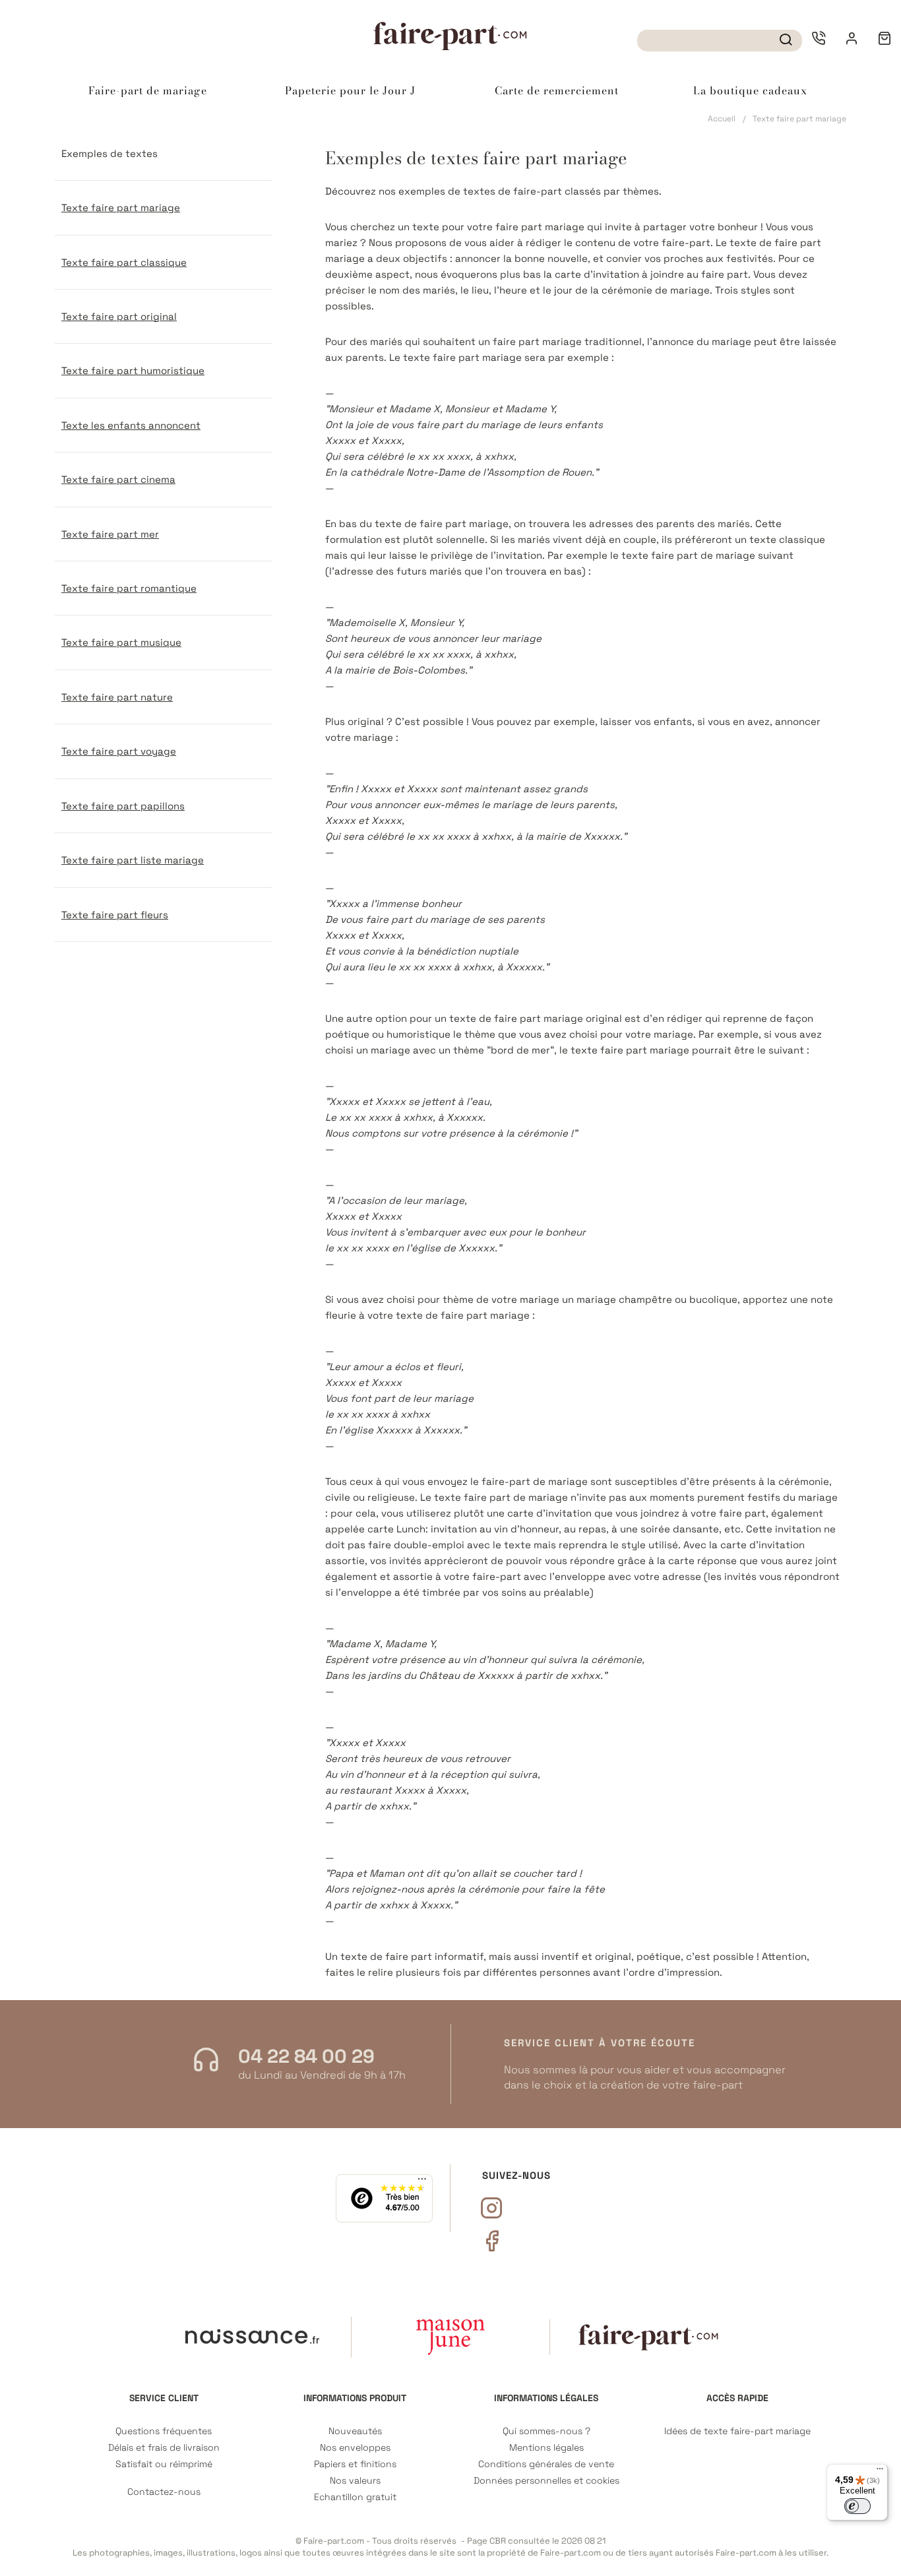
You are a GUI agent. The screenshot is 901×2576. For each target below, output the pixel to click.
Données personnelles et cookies (546, 2481)
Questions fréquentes (164, 2431)
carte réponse (702, 1560)
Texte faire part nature (117, 697)
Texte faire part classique (124, 262)
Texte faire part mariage (121, 207)
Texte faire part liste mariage (133, 860)
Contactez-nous (164, 2492)
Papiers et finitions (355, 2464)
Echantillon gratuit (355, 2497)
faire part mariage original (558, 1018)
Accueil (722, 119)
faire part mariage (540, 227)
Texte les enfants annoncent (131, 425)
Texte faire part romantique (129, 588)
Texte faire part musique (121, 642)
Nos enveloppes (355, 2448)
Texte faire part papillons (123, 806)
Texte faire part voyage (119, 751)
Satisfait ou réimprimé (164, 2464)
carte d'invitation (597, 274)
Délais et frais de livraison (164, 2448)
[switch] (857, 2506)
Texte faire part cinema (118, 479)
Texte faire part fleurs (115, 915)
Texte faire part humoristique (133, 370)
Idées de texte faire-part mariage (737, 2431)
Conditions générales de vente (546, 2464)
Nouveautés (355, 2431)
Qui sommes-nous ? (546, 2431)
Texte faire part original (119, 316)
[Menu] (880, 2472)
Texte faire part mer (110, 534)
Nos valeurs (355, 2481)
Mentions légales (546, 2448)
